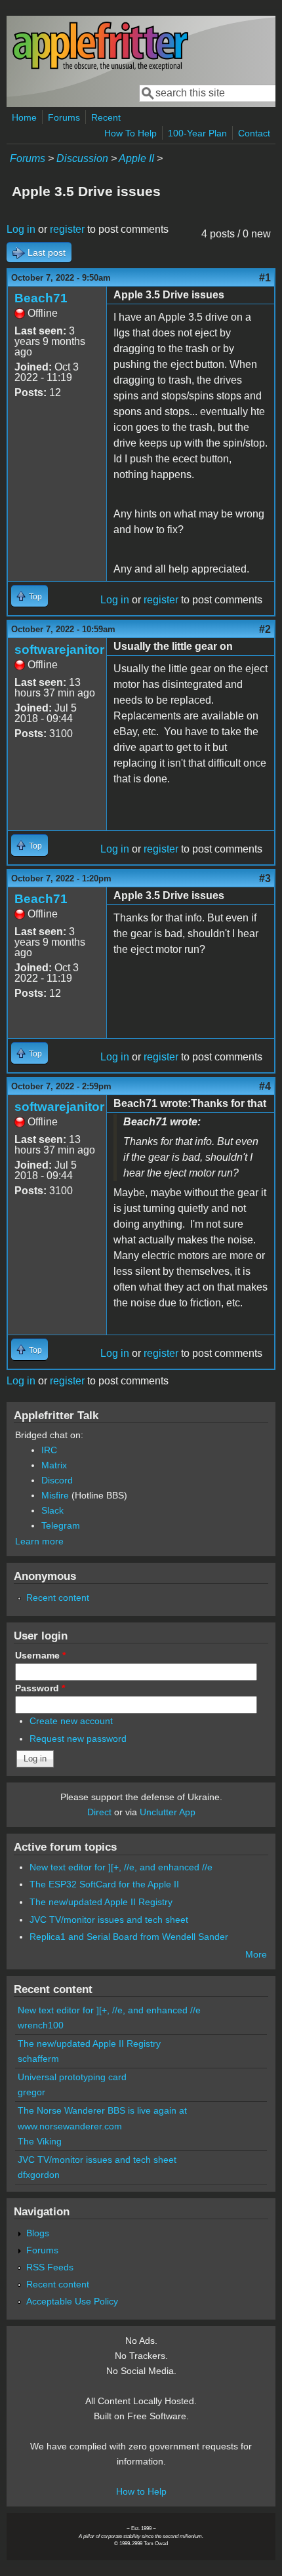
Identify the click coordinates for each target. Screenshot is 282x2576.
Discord (57, 1480)
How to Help (141, 2491)
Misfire (55, 1495)
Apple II (136, 158)
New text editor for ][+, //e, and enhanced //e (121, 1867)
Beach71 (41, 298)
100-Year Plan (197, 133)
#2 (265, 629)
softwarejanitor (59, 650)
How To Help (131, 133)
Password (40, 1688)
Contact (254, 133)
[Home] (100, 68)
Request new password (78, 1739)
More (256, 1954)
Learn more (39, 1541)
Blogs (38, 2233)
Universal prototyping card (72, 2077)
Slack (52, 1510)
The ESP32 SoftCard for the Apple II (104, 1884)
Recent (106, 117)
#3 (265, 878)
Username (40, 1655)
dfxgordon (39, 2175)
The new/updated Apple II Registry (101, 1902)
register (67, 229)
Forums (64, 117)
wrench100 (41, 2025)
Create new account (71, 1721)
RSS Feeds (50, 2267)
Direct (99, 1812)
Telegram (61, 1525)
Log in (21, 229)
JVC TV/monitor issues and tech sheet (109, 1920)
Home (24, 117)
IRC (49, 1450)
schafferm (38, 2059)
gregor (31, 2092)
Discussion (82, 158)
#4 (265, 1086)
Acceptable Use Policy (72, 2301)
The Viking (40, 2141)
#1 (265, 278)
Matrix (54, 1465)
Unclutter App (168, 1812)
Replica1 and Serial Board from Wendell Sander (129, 1937)
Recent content (58, 1598)
